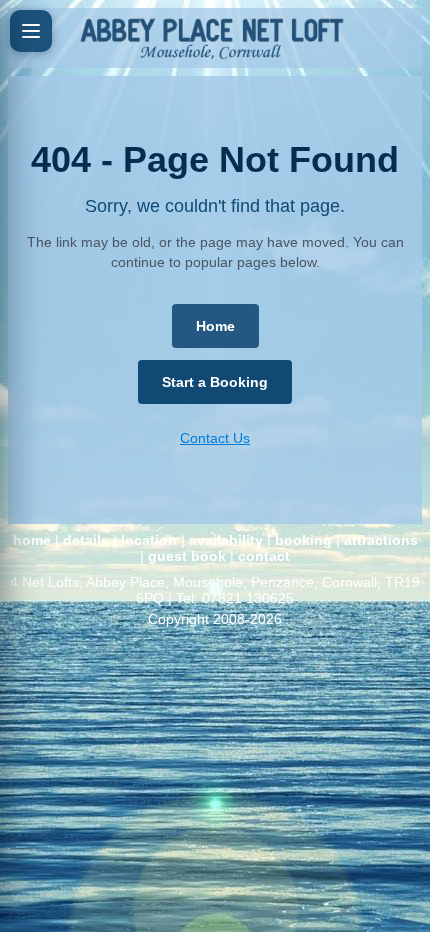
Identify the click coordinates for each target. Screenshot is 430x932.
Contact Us (215, 438)
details (86, 540)
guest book (187, 556)
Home (215, 326)
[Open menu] (31, 31)
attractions (381, 540)
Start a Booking (215, 382)
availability (226, 540)
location (149, 540)
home (32, 540)
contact (264, 556)
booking (303, 540)
